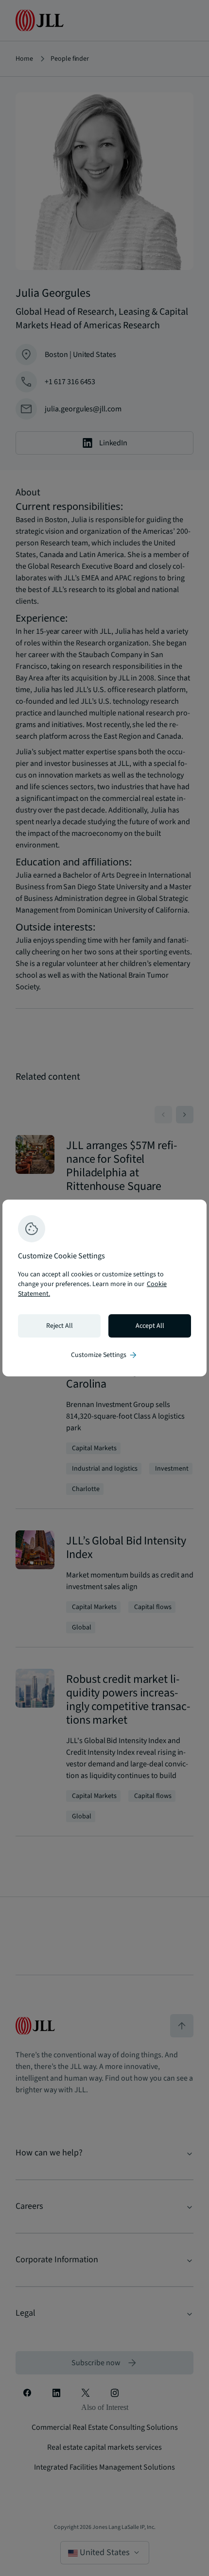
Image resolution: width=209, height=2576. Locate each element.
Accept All (150, 1326)
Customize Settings (104, 1355)
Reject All (60, 1326)
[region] (104, 1288)
